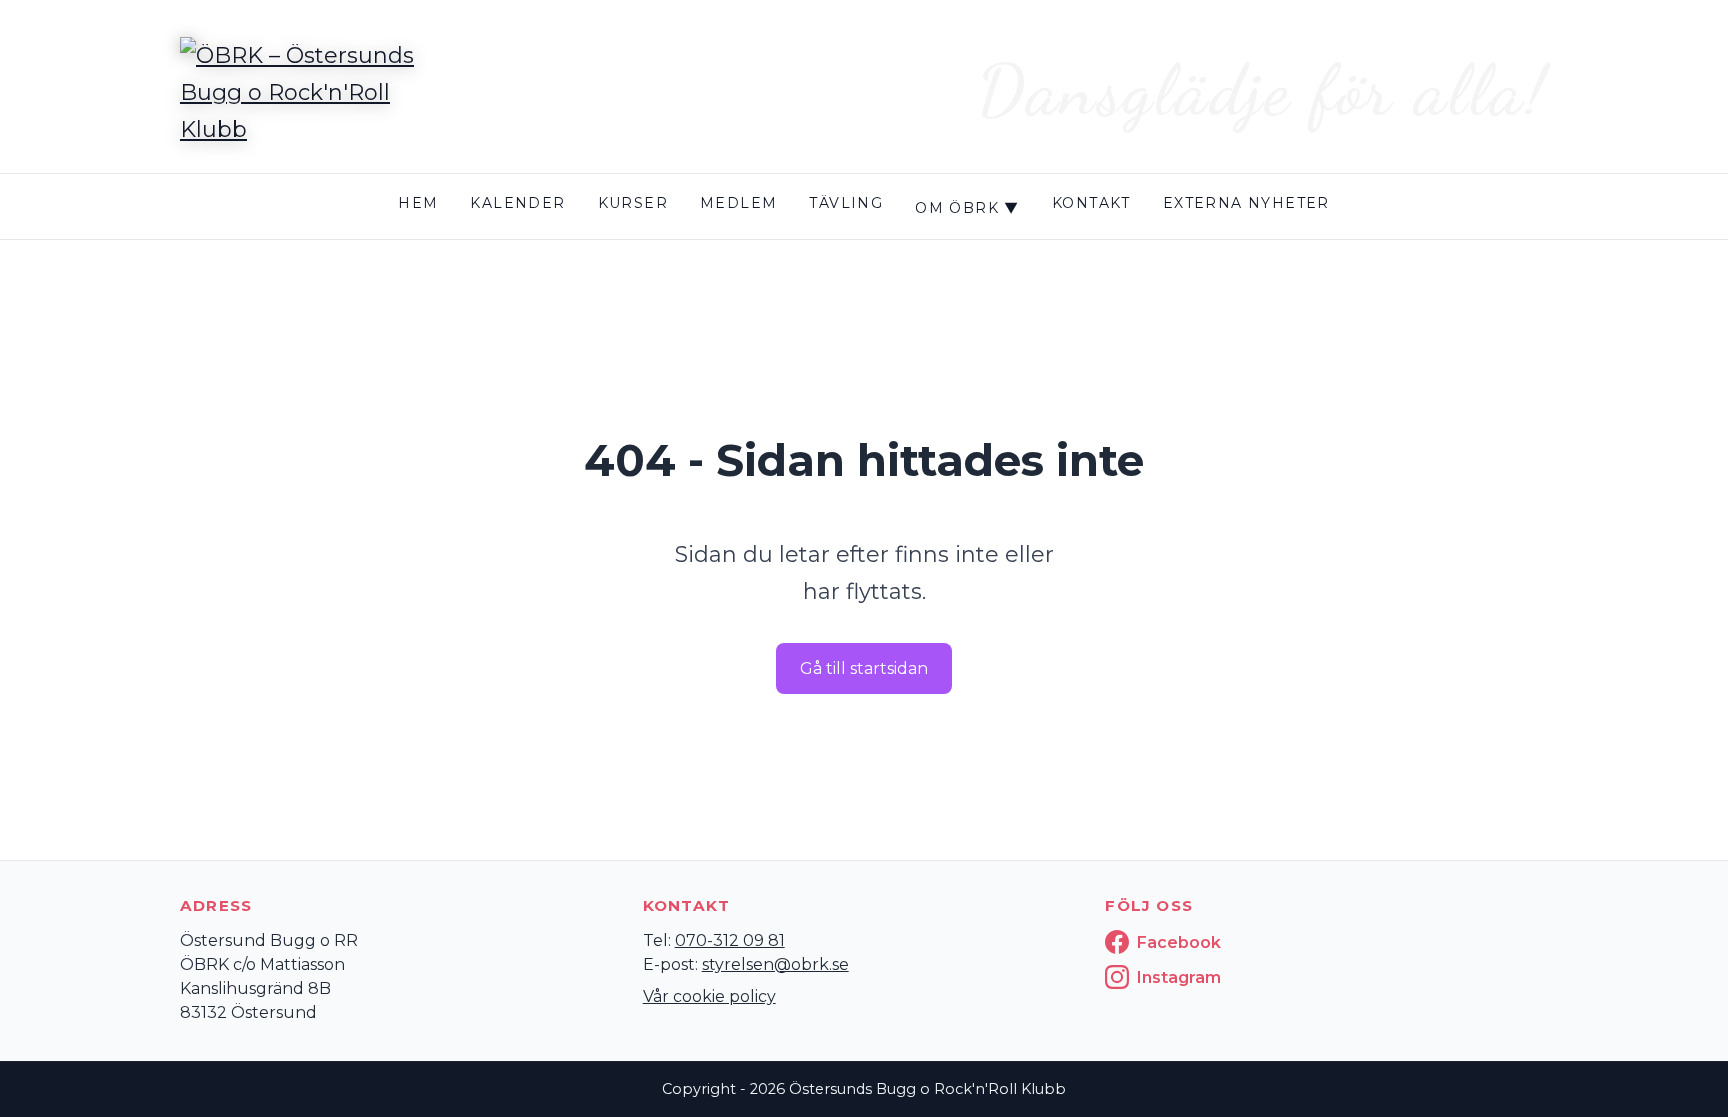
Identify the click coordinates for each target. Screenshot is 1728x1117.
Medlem (738, 203)
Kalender (517, 203)
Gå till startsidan (864, 668)
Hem (418, 203)
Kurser (633, 203)
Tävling (846, 203)
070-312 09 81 (730, 940)
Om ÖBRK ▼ (967, 208)
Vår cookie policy (709, 996)
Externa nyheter (1246, 203)
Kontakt (1091, 203)
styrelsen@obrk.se (775, 964)
